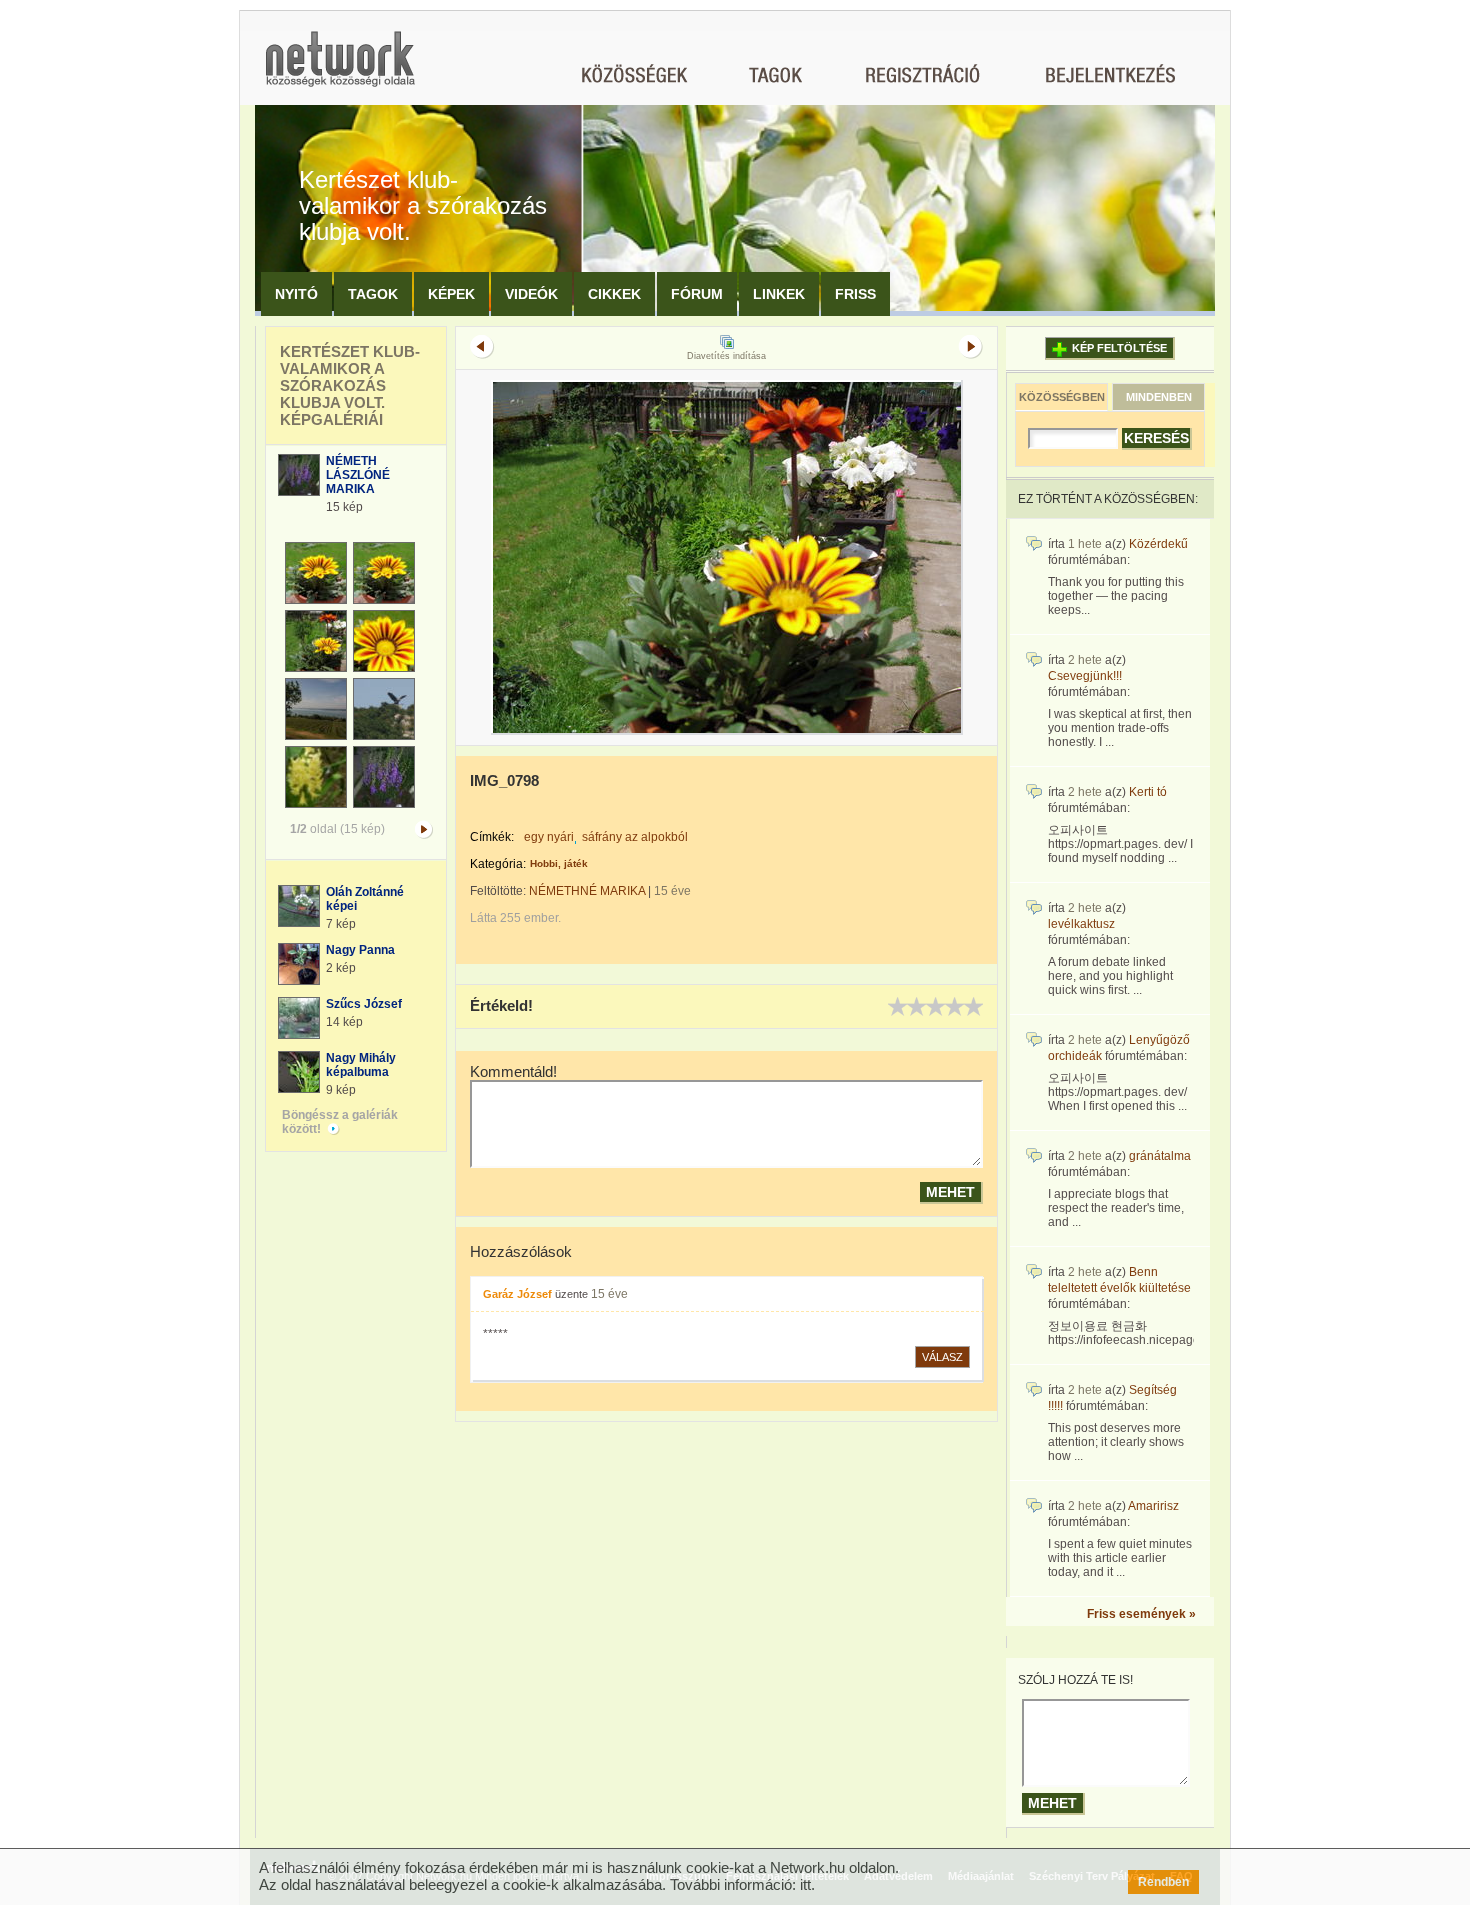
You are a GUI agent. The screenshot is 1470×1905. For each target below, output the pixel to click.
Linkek (779, 294)
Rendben (1163, 1882)
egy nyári (549, 837)
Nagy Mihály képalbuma (361, 1065)
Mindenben (1159, 397)
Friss (855, 294)
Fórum (697, 294)
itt (805, 1884)
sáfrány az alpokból (635, 837)
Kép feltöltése (1119, 348)
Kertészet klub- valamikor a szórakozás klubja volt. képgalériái (350, 385)
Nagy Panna (360, 950)
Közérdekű (1158, 544)
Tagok (373, 294)
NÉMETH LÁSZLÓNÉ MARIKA (358, 475)
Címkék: (492, 837)
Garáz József (517, 1294)
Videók (531, 294)
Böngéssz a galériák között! (340, 1122)
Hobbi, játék (559, 863)
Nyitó (296, 294)
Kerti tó (1148, 792)
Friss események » (1141, 1614)
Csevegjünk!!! (1085, 676)
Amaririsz (1153, 1506)
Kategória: (498, 864)
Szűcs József (364, 1004)
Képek (451, 294)
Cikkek (614, 294)
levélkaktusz (1081, 924)
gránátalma (1160, 1156)
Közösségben (1062, 397)
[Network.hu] (340, 68)
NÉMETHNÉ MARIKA (587, 891)
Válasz (942, 1357)
